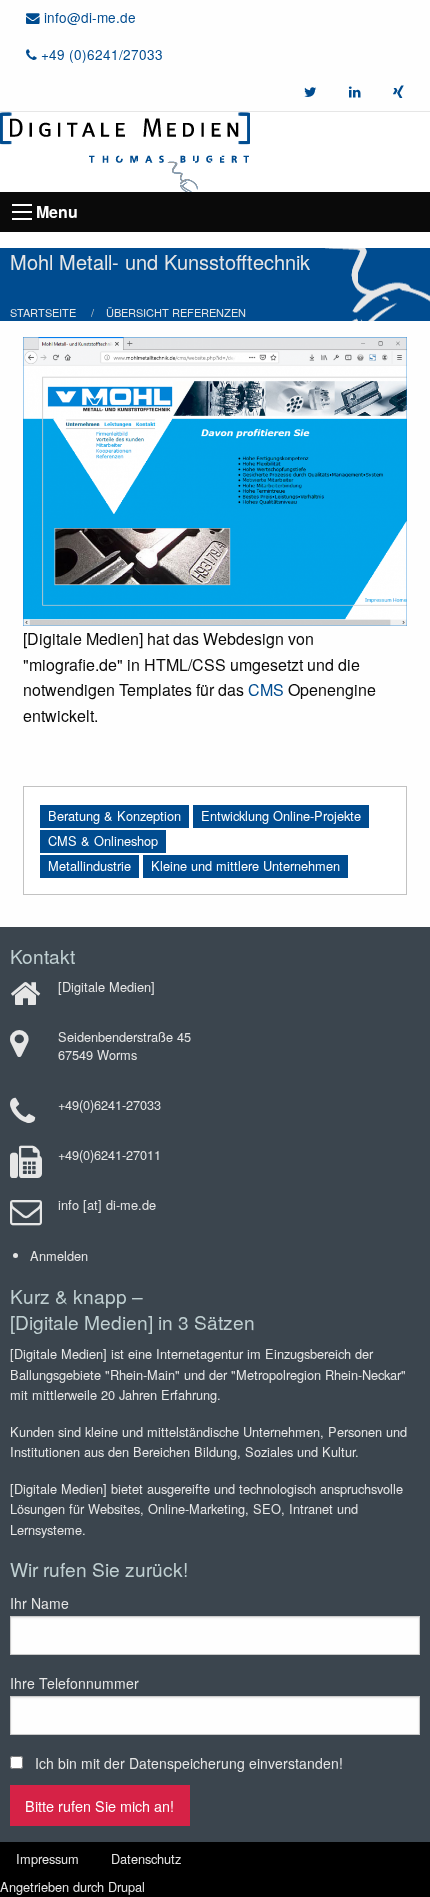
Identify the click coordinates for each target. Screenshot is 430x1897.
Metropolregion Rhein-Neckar (318, 1374)
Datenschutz (146, 1858)
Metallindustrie (89, 865)
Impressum (47, 1858)
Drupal (126, 1886)
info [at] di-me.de (107, 1204)
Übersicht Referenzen (176, 312)
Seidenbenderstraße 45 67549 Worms (124, 1045)
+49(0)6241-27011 (109, 1154)
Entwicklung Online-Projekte (281, 815)
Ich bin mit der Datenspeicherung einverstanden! (189, 1763)
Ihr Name (39, 1603)
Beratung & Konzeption (114, 815)
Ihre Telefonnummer (74, 1683)
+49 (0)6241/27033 (100, 54)
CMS (266, 689)
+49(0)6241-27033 (109, 1104)
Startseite (43, 312)
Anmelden (59, 1255)
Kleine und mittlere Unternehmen (245, 865)
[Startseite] (125, 149)
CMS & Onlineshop (103, 840)
